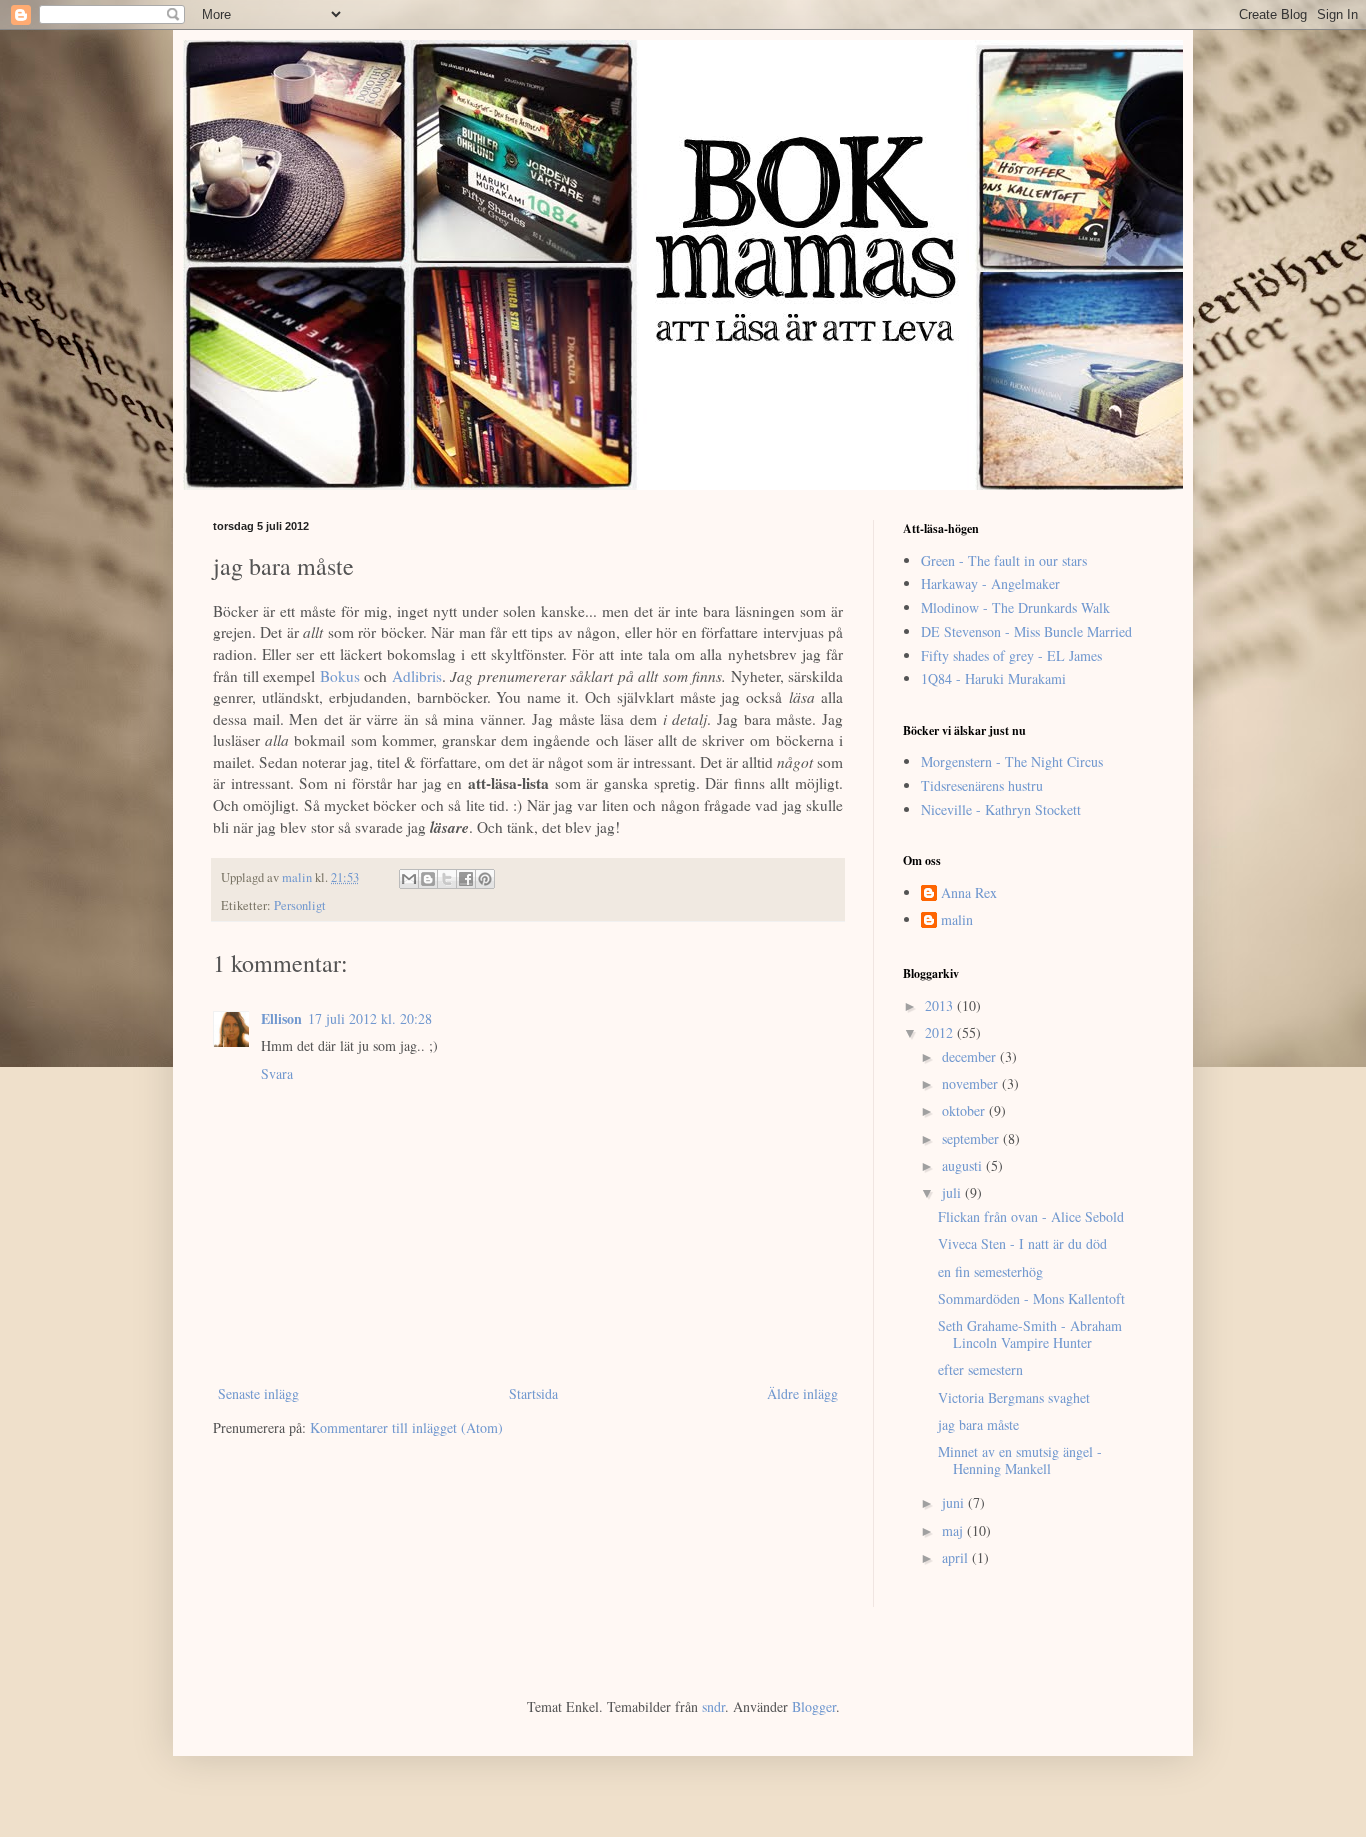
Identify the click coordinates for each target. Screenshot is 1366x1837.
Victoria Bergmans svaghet (1014, 1397)
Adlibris (417, 676)
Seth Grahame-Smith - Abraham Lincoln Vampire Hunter (1030, 1334)
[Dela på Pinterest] (485, 879)
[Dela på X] (447, 879)
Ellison (281, 1018)
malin (957, 920)
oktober (965, 1110)
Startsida (533, 1393)
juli (953, 1192)
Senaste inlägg (258, 1393)
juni (955, 1502)
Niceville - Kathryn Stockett (1001, 809)
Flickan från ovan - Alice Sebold (1031, 1216)
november (972, 1083)
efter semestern (980, 1369)
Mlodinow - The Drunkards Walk (1015, 607)
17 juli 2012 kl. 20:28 (370, 1018)
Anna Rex (969, 893)
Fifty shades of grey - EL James (1011, 655)
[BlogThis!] (428, 879)
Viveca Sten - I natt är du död (1022, 1243)
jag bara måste (978, 1424)
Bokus (340, 676)
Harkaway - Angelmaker (990, 583)
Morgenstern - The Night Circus (1012, 761)
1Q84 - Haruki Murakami (993, 678)
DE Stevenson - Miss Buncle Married (1026, 631)
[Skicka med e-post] (409, 879)
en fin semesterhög (990, 1271)
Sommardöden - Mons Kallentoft (1031, 1298)
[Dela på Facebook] (466, 879)
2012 (941, 1032)
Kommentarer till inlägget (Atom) (406, 1427)
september (972, 1138)
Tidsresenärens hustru (982, 785)
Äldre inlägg (802, 1393)
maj (954, 1530)
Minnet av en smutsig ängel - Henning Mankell (1020, 1460)
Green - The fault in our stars (1004, 560)
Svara (277, 1073)
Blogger (814, 1706)
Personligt (300, 905)
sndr (713, 1706)
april (957, 1557)
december (971, 1056)
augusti (964, 1165)
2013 (941, 1005)
